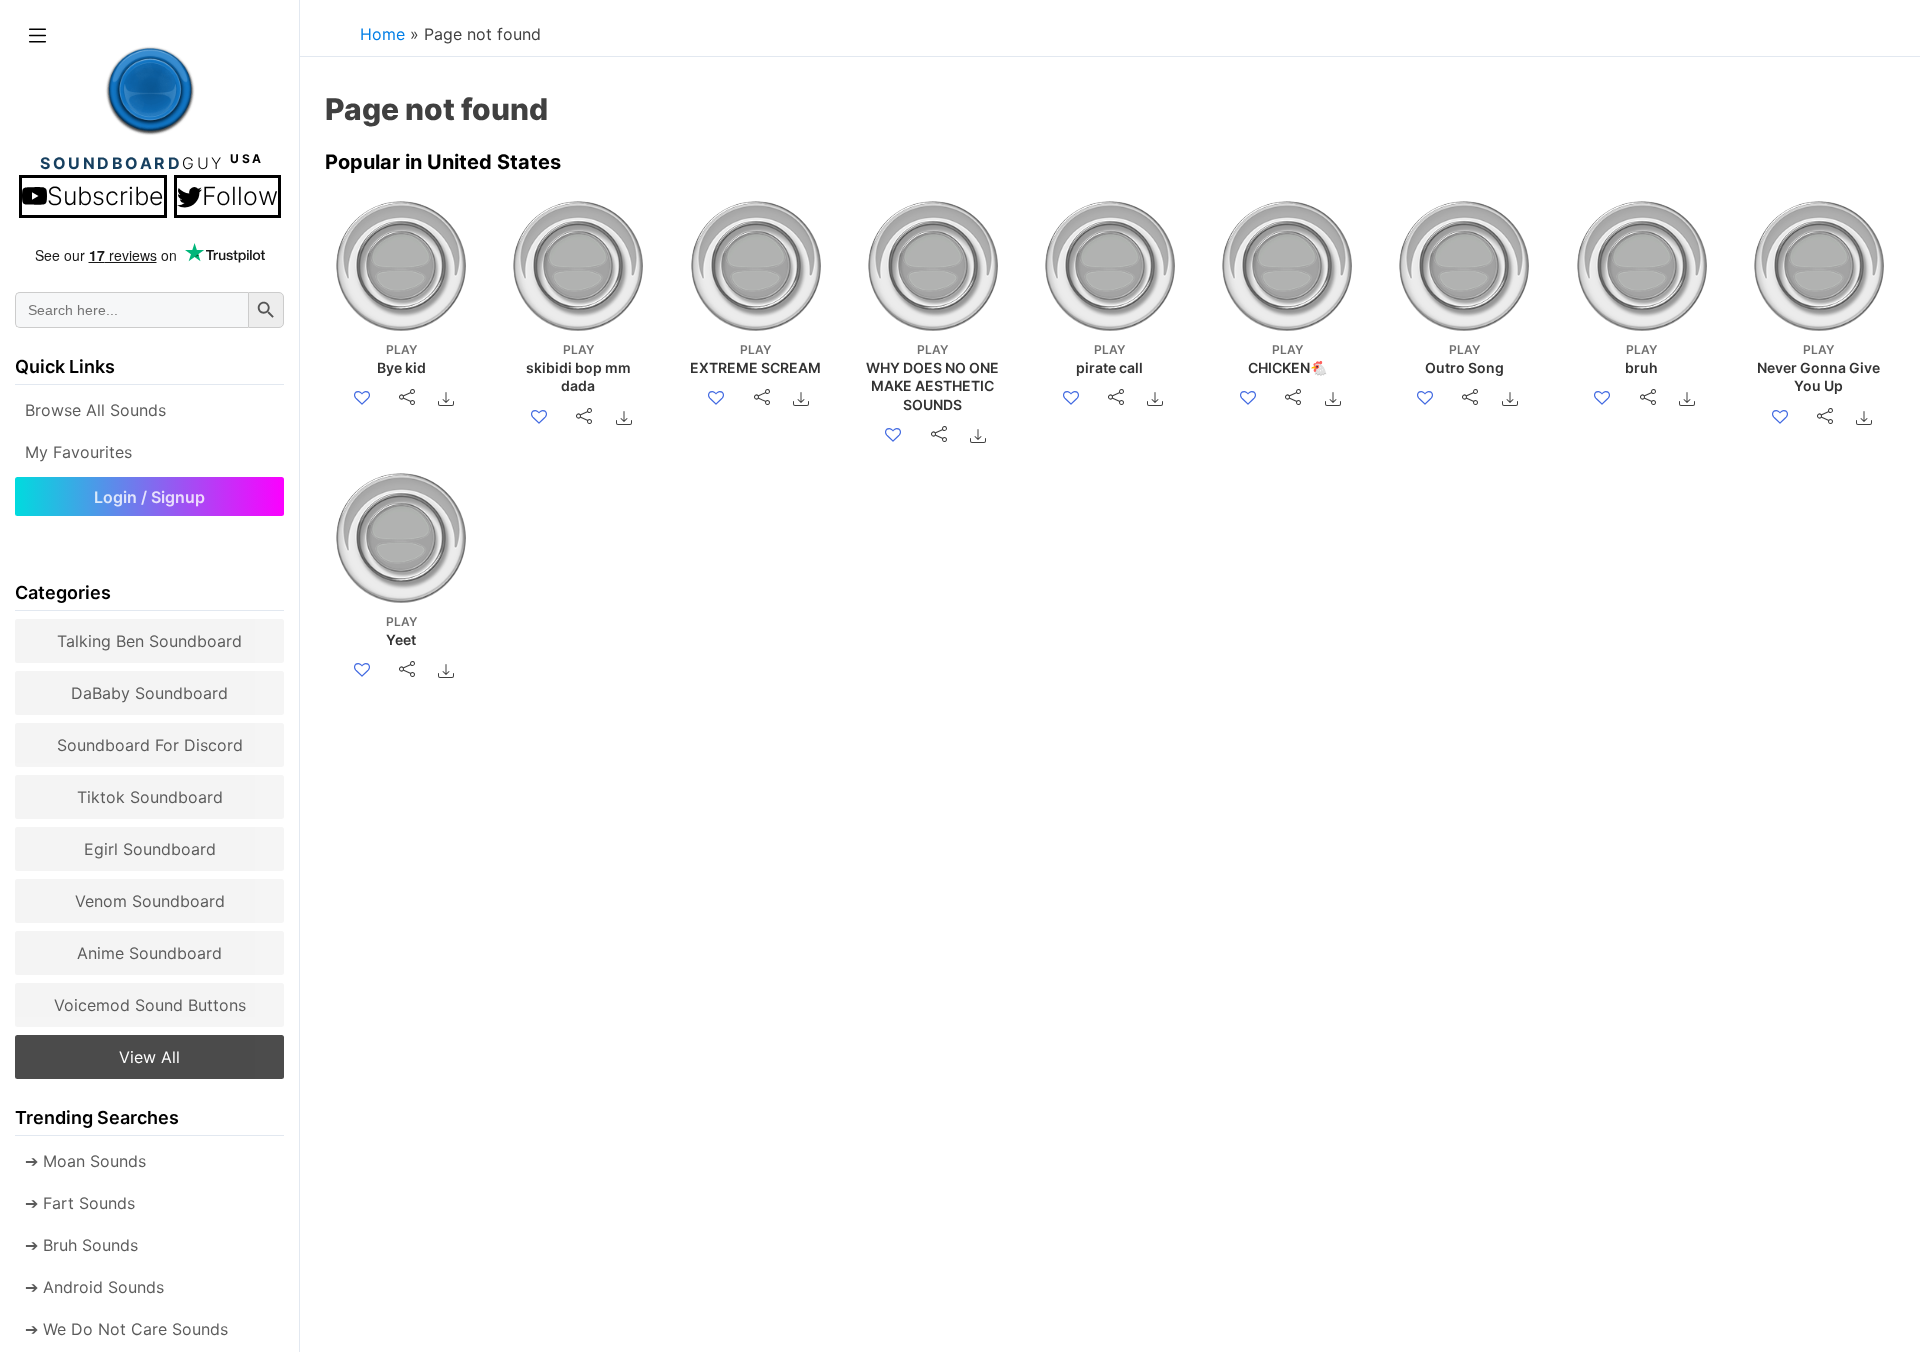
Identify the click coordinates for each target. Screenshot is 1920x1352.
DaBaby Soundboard (149, 693)
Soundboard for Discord (150, 745)
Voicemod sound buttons (150, 1005)
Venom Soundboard (150, 901)
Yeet (401, 631)
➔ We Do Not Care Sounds (126, 1329)
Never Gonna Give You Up (1818, 368)
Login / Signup (149, 497)
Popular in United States (443, 162)
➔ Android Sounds (94, 1287)
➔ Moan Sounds (85, 1161)
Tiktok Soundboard (150, 797)
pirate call (1109, 359)
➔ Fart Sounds (80, 1203)
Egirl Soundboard (150, 849)
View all (149, 1057)
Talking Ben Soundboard (149, 641)
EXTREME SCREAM (755, 359)
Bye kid (401, 359)
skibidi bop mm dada (578, 368)
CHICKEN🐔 (1287, 359)
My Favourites (78, 452)
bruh (1641, 359)
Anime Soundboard (149, 953)
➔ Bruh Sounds (81, 1245)
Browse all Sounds (95, 410)
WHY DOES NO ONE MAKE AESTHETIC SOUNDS (932, 377)
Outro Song (1464, 359)
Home (382, 34)
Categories (63, 592)
